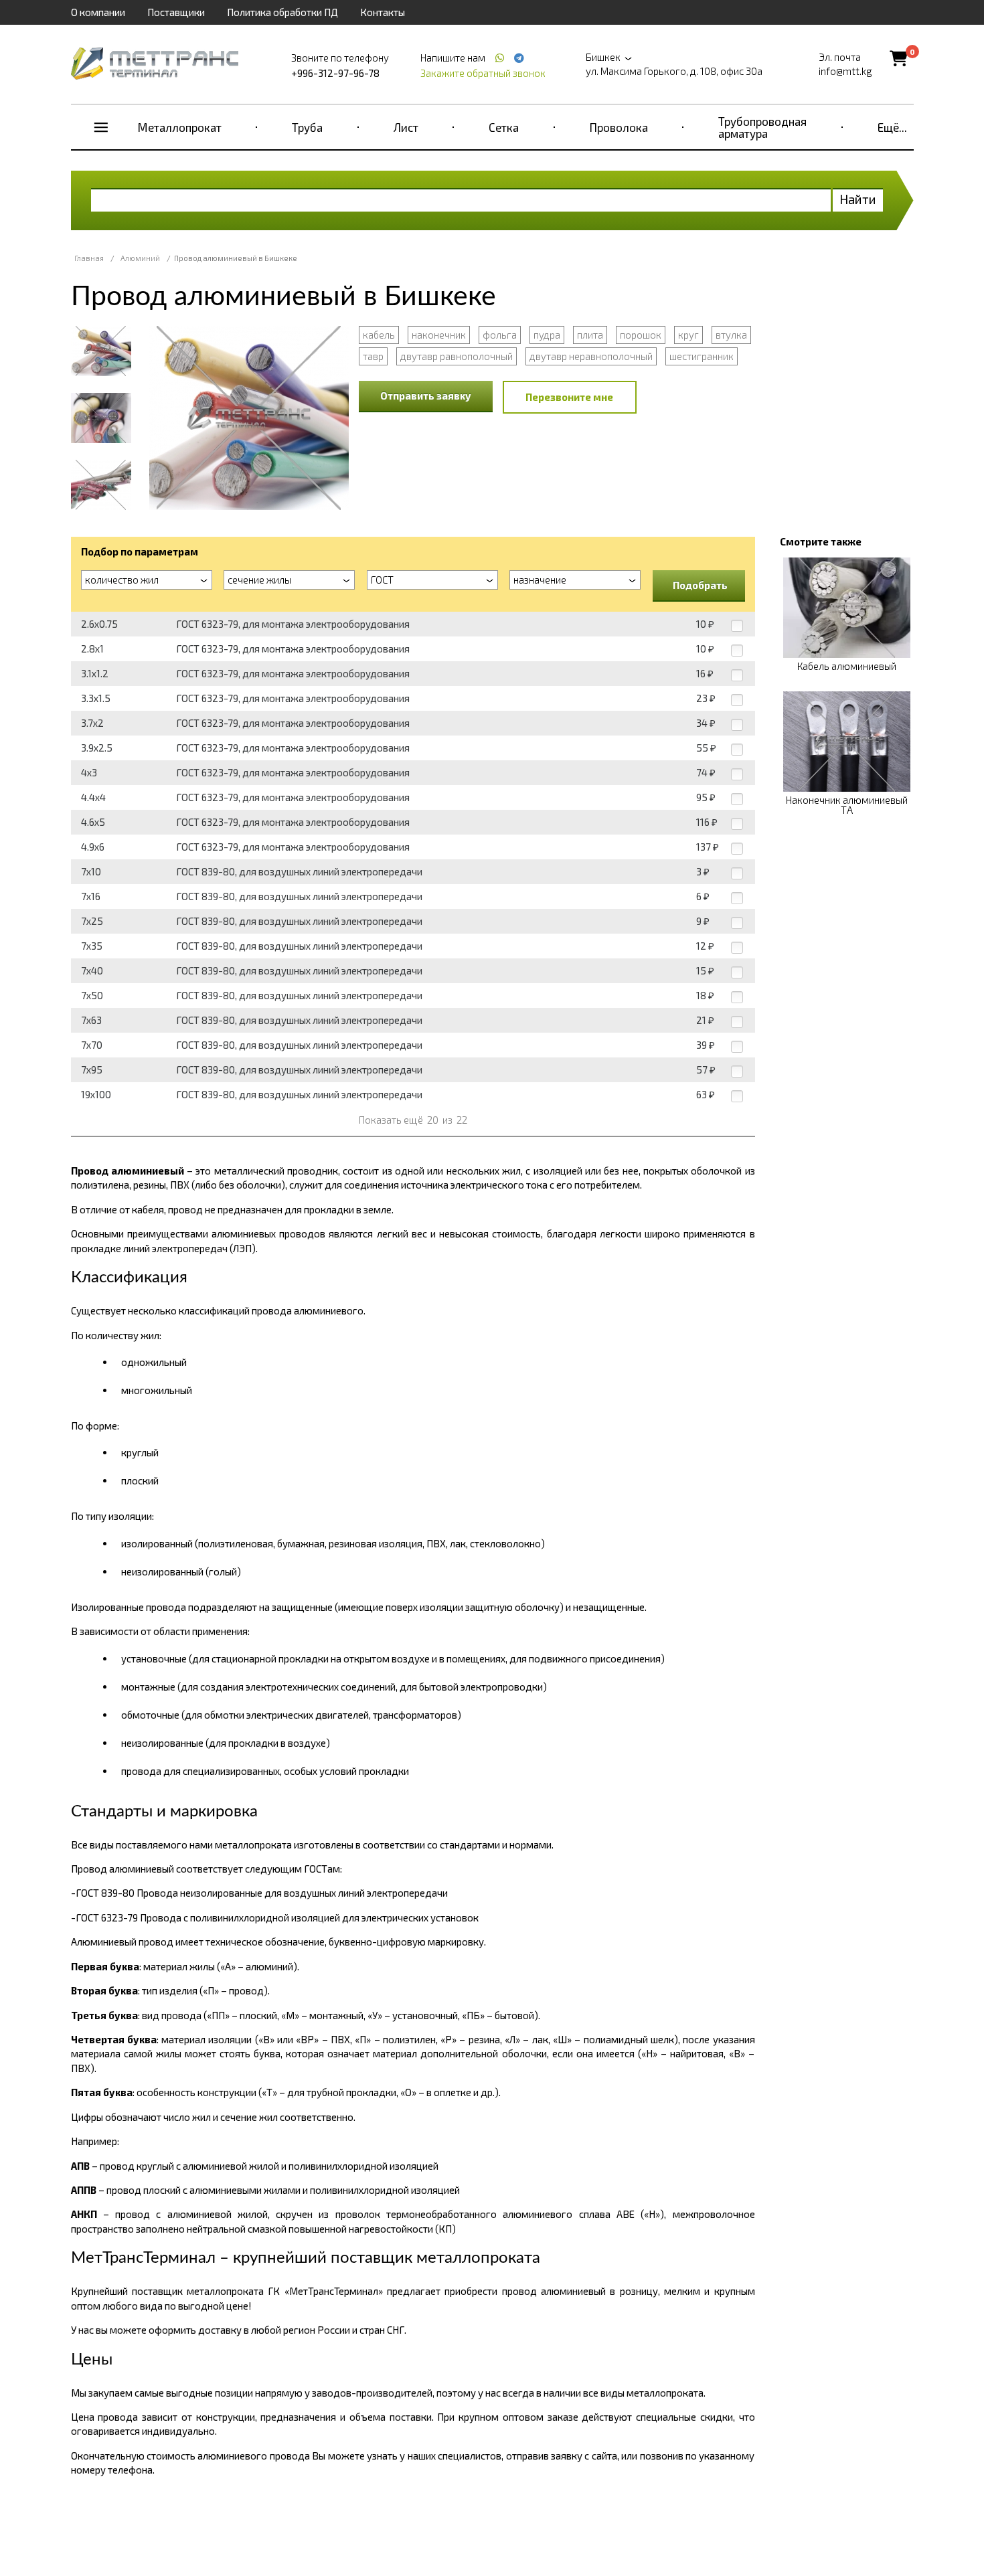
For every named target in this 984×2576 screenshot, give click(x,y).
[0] (899, 58)
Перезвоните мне (569, 397)
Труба (307, 127)
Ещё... (892, 127)
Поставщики (176, 12)
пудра (547, 335)
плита (590, 335)
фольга (500, 335)
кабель (379, 335)
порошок (641, 335)
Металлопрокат (180, 127)
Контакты (383, 12)
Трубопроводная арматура (762, 127)
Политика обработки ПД (282, 12)
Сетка (504, 127)
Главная (89, 258)
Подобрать (700, 585)
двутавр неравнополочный (591, 356)
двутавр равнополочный (457, 356)
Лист (406, 127)
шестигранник (702, 356)
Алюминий (140, 258)
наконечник (439, 335)
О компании (98, 12)
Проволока (619, 127)
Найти (858, 199)
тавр (373, 356)
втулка (731, 335)
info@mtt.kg (845, 71)
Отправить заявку (426, 396)
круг (688, 335)
